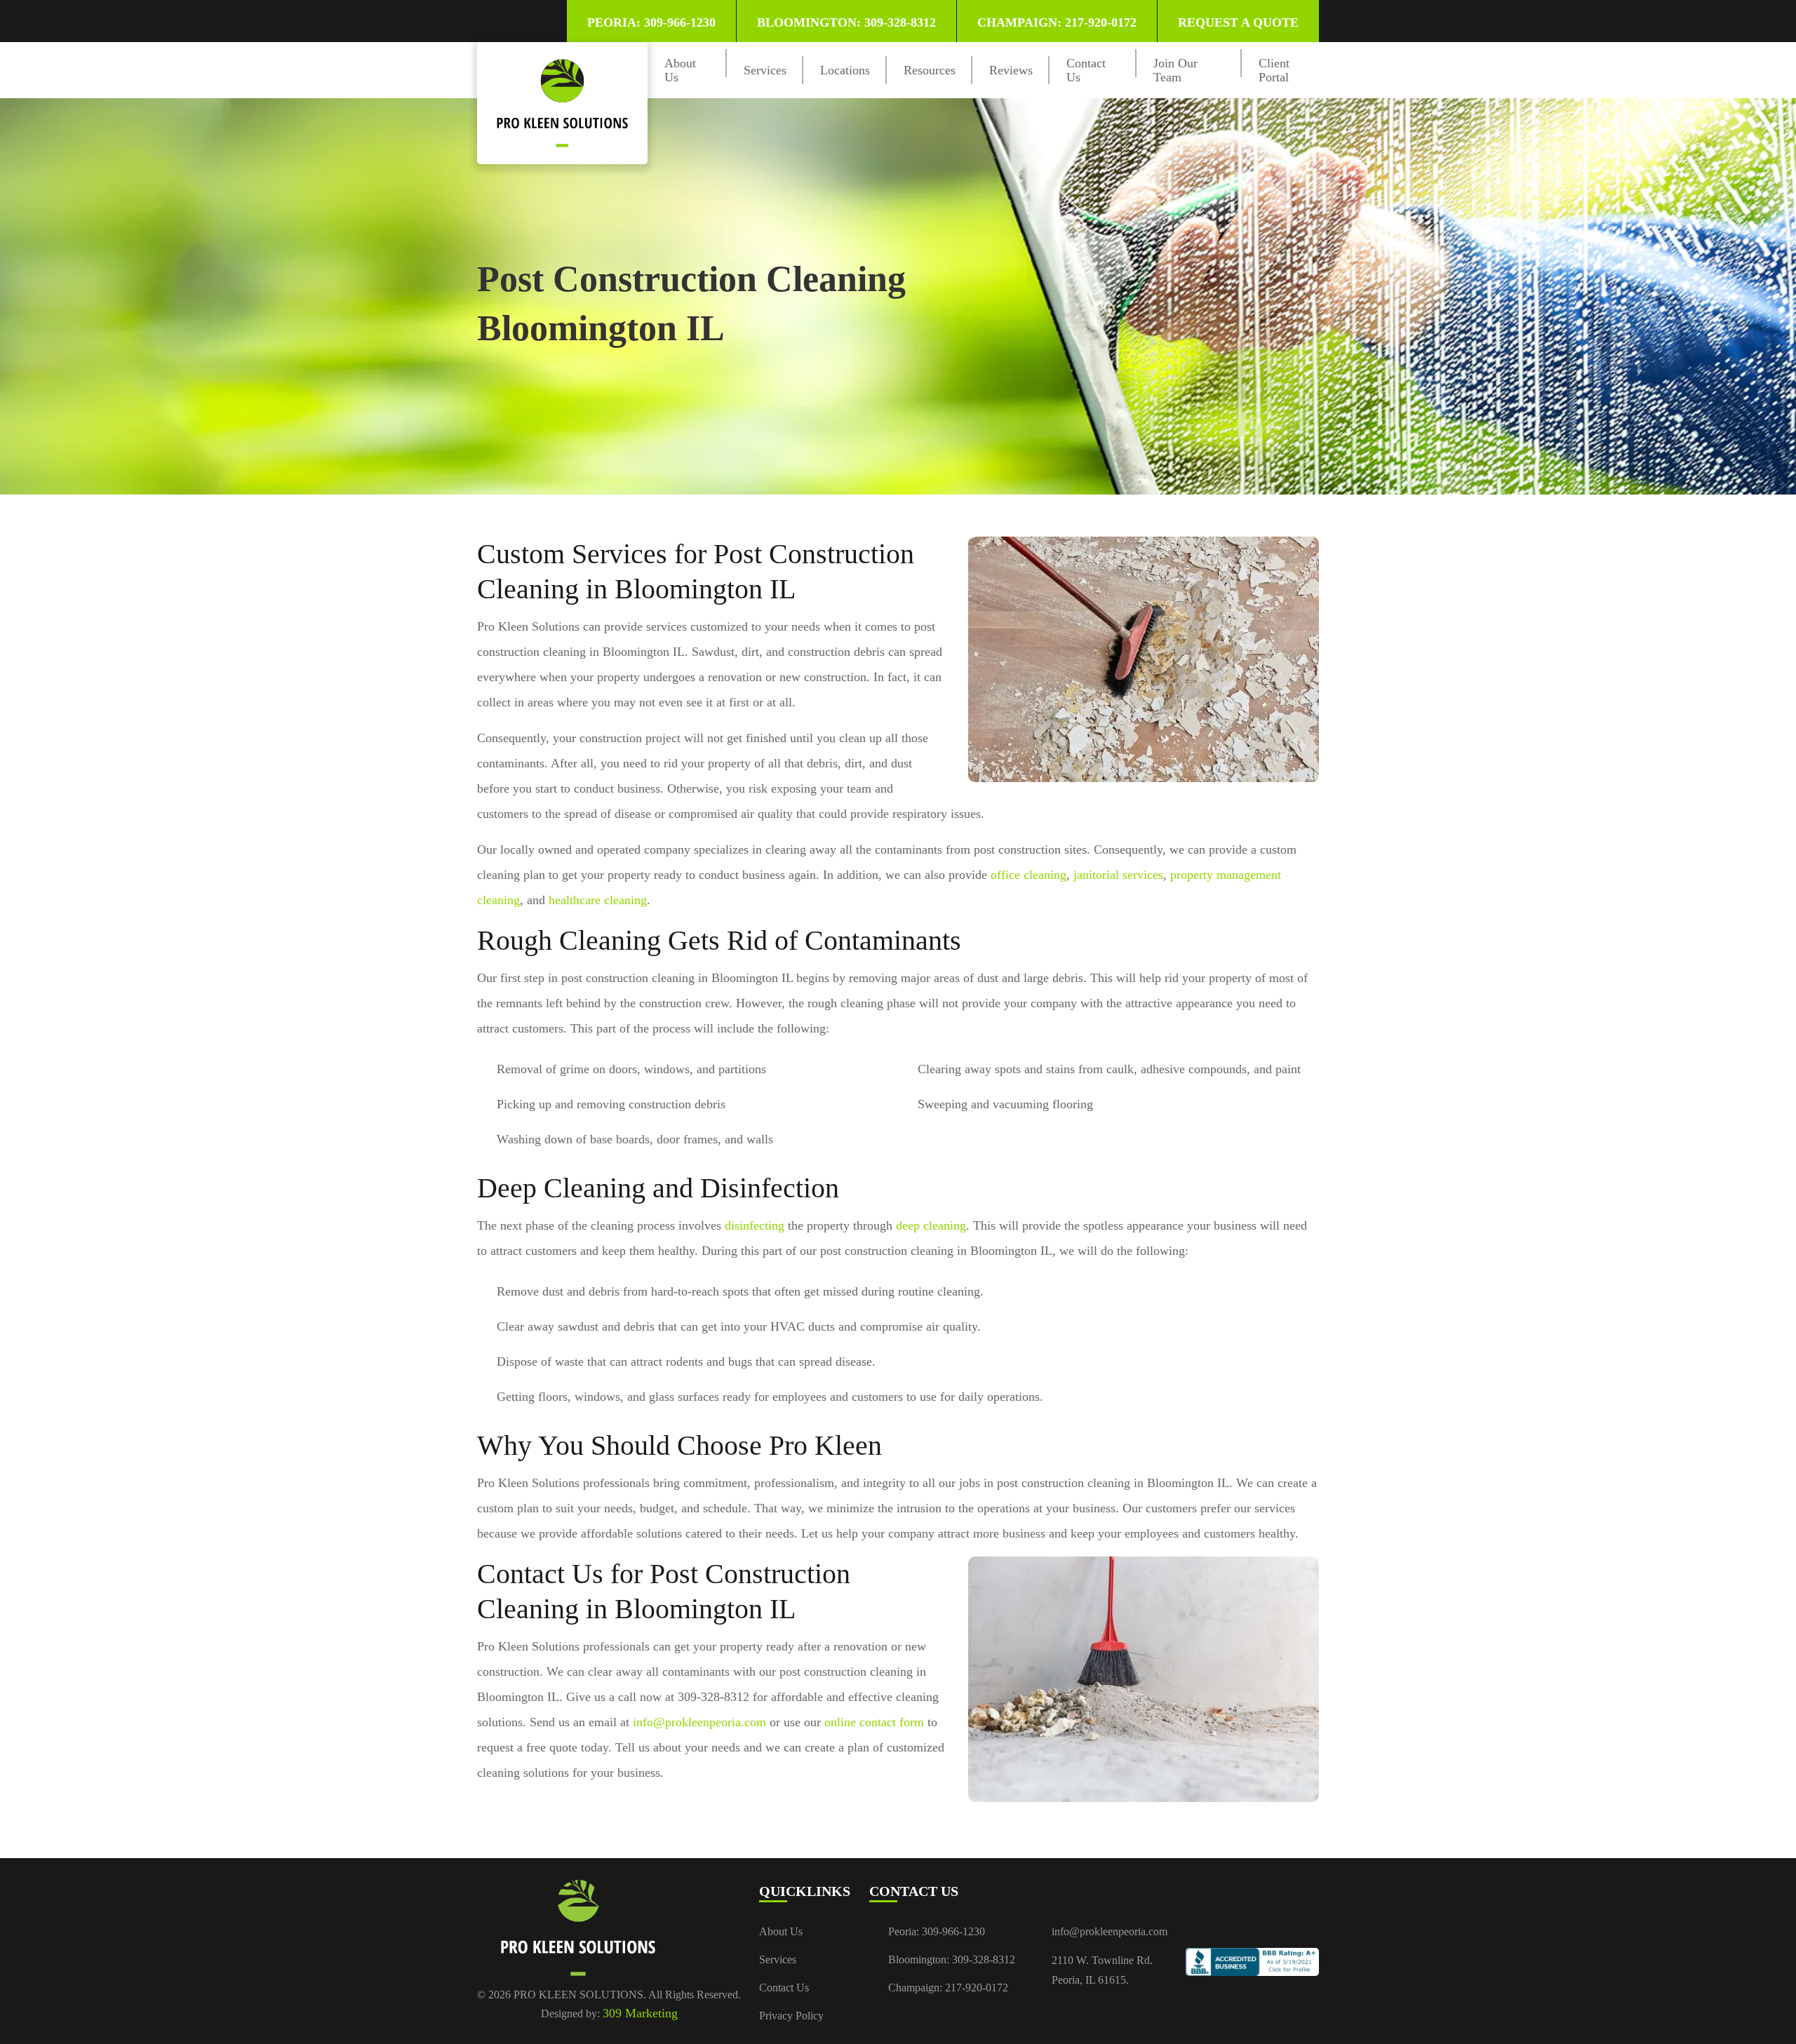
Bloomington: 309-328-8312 (846, 22)
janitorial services (1118, 875)
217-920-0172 (977, 1988)
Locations (845, 70)
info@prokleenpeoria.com (699, 1722)
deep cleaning (931, 1225)
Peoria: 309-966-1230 (651, 22)
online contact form (874, 1722)
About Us (781, 1931)
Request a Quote (1238, 22)
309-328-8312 (984, 1959)
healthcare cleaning (598, 900)
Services (765, 70)
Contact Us (784, 1988)
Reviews (1011, 70)
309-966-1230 (953, 1931)
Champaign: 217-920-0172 (1057, 22)
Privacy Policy (791, 2016)
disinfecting (755, 1225)
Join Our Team (1175, 70)
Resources (930, 70)
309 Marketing (640, 2013)
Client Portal (1274, 70)
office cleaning (1028, 875)
